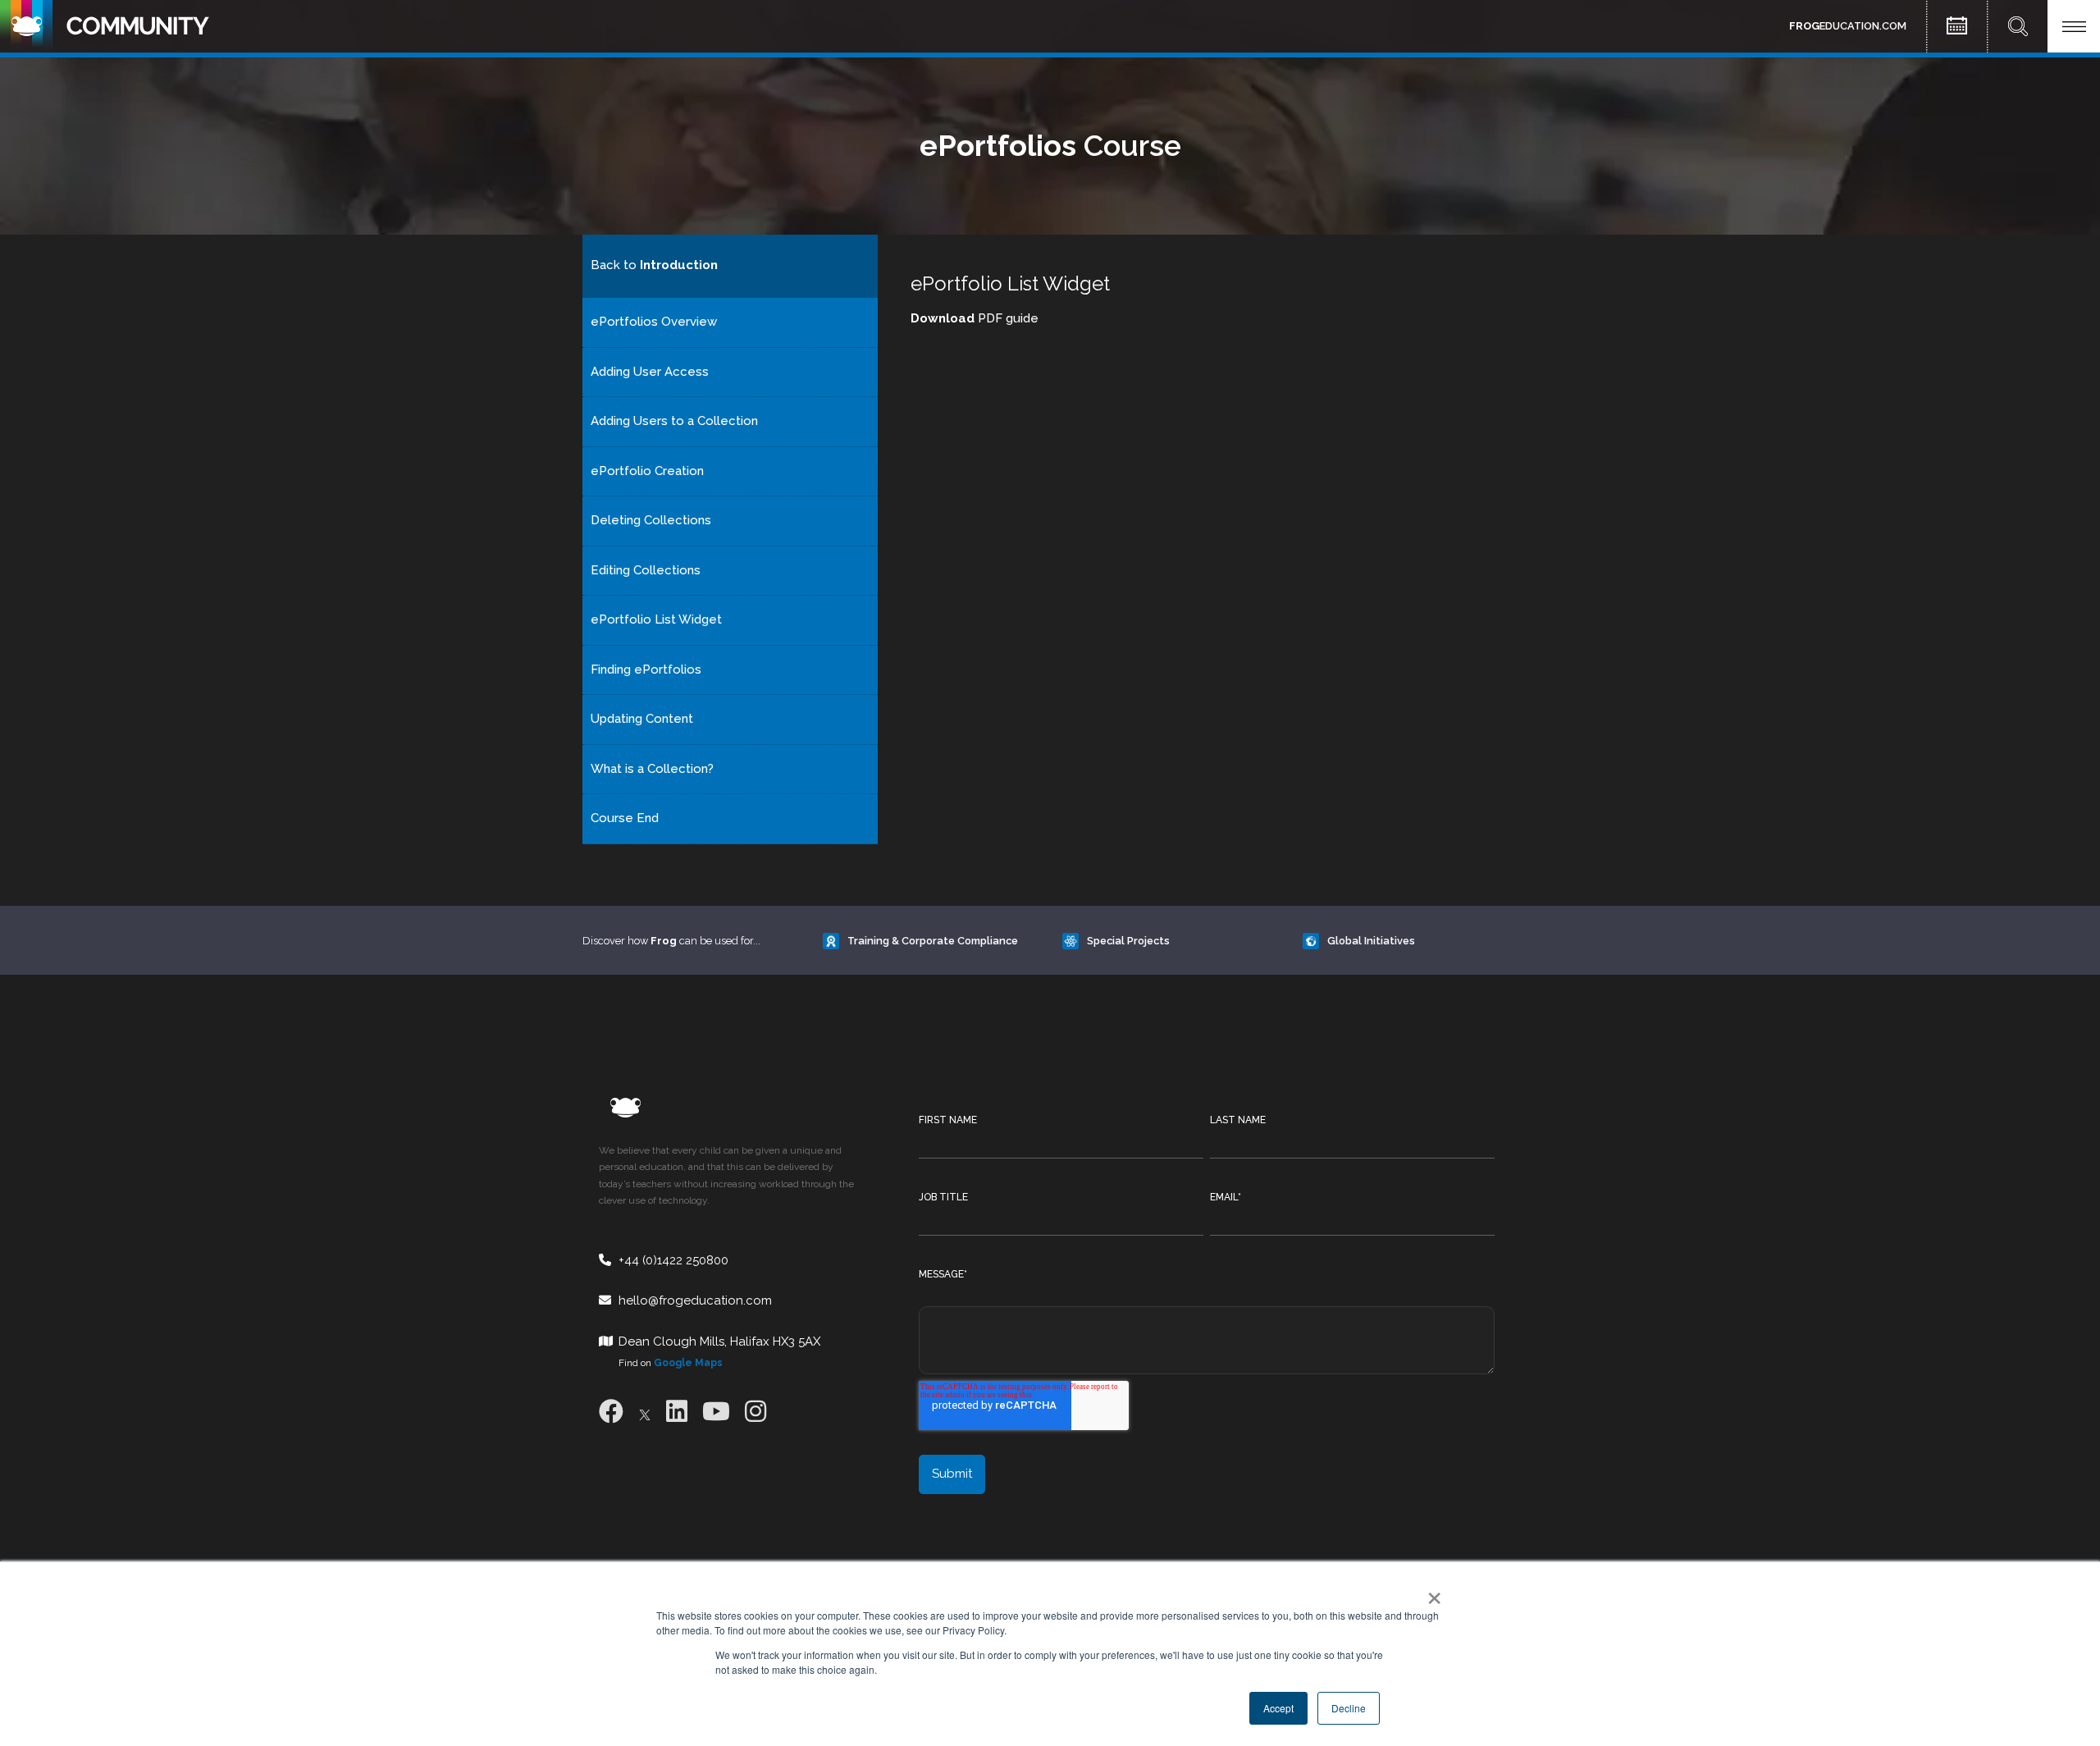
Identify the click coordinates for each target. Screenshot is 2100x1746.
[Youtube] (716, 1412)
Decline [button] (1349, 1708)
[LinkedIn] (677, 1412)
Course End (625, 818)
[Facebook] (611, 1412)
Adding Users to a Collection (674, 421)
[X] (645, 1412)
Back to (654, 265)
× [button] (1431, 1593)
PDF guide (975, 318)
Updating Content (642, 719)
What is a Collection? (652, 769)
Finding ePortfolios (646, 670)
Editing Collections (646, 570)
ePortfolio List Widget (656, 619)
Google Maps (688, 1363)
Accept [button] (1278, 1708)
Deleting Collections (651, 520)
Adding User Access (650, 372)
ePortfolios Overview (654, 322)
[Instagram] (756, 1412)
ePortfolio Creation (647, 471)
